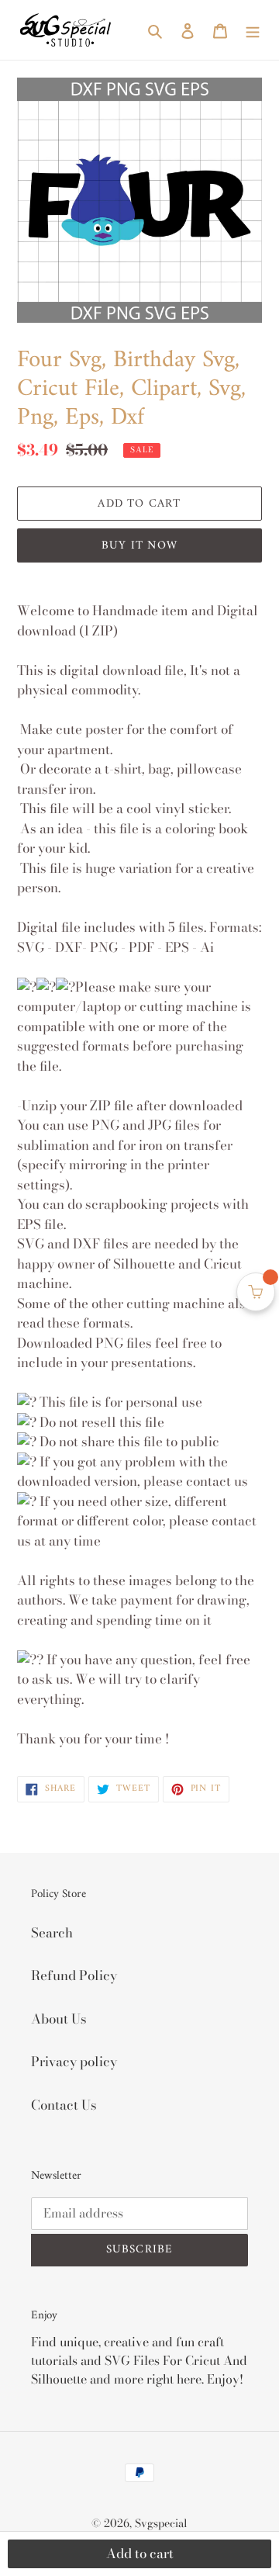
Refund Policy (74, 1975)
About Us (59, 2019)
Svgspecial (161, 2523)
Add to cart (140, 2553)
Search (52, 1933)
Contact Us (64, 2105)
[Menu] (253, 30)
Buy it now (139, 546)
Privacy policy (74, 2062)
